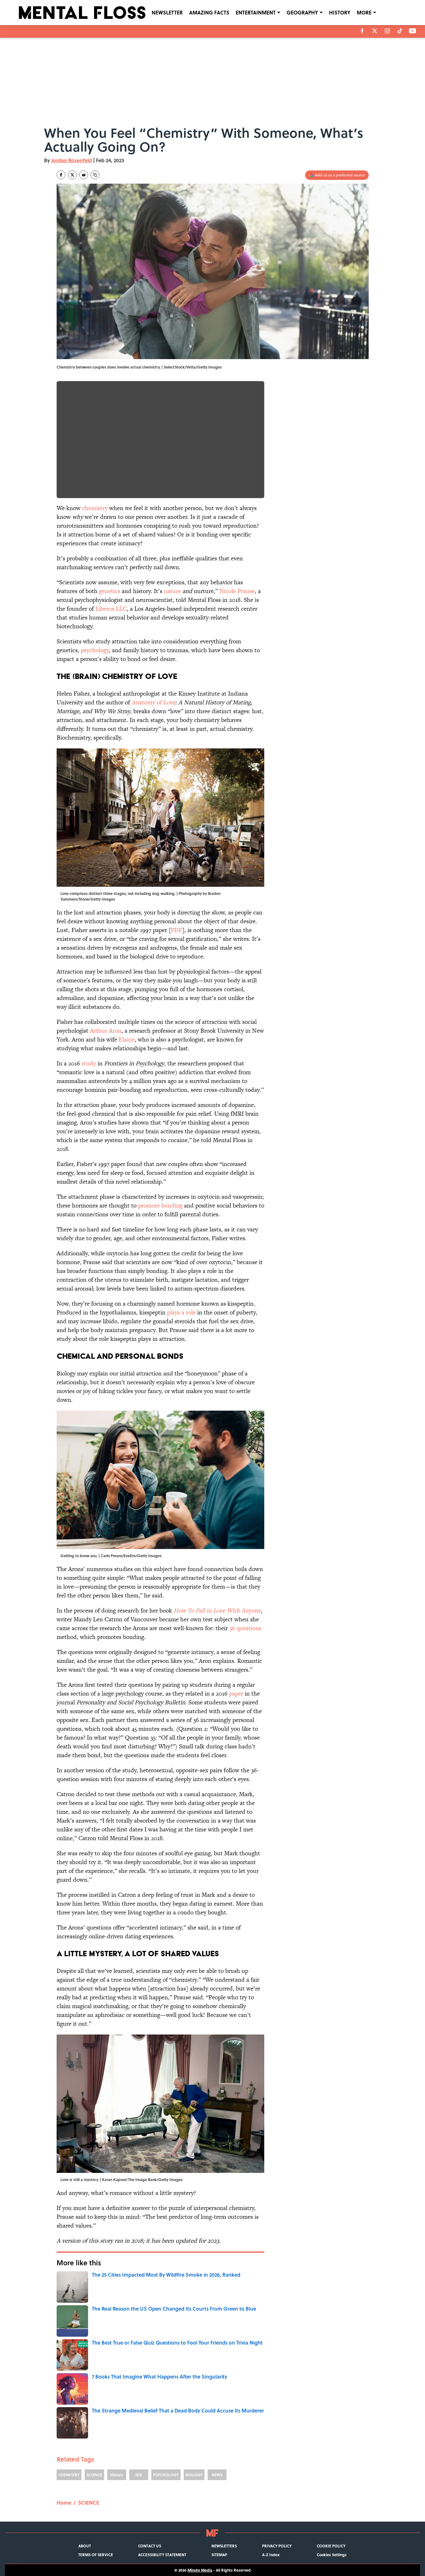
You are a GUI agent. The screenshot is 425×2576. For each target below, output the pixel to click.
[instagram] (387, 31)
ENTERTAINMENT (256, 12)
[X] (375, 31)
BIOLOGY (194, 2475)
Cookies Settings (332, 2555)
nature (172, 591)
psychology (95, 650)
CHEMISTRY (69, 2475)
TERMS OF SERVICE (96, 2555)
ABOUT (85, 2546)
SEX (139, 2475)
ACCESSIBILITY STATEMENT (162, 2555)
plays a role (181, 1312)
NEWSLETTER (167, 12)
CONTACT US (150, 2546)
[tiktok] (400, 31)
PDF (176, 930)
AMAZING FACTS (209, 12)
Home (64, 2503)
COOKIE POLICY (331, 2546)
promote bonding (160, 1205)
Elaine (127, 1039)
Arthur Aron (106, 1031)
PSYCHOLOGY (166, 2475)
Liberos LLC (111, 609)
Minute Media (200, 2570)
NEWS (217, 2475)
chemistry (95, 508)
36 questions (245, 1628)
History (117, 2475)
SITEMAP (219, 2555)
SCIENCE (94, 2475)
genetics (110, 591)
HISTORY (340, 12)
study (89, 1063)
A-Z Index (271, 2555)
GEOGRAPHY (302, 12)
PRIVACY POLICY (277, 2546)
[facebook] (362, 31)
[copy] (95, 175)
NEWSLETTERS (224, 2546)
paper (236, 1693)
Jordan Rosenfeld (72, 160)
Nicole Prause (237, 591)
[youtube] (413, 31)
